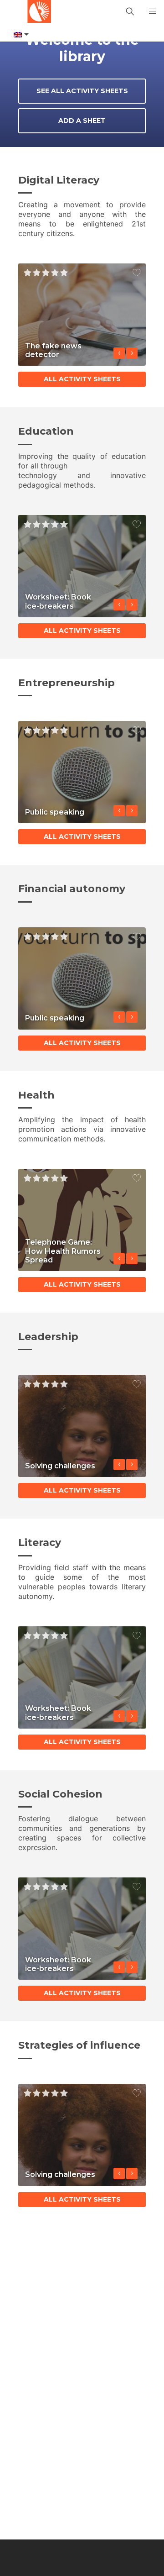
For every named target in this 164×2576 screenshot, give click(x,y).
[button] (153, 11)
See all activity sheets (82, 91)
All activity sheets (82, 379)
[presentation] (119, 353)
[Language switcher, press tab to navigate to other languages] (20, 35)
